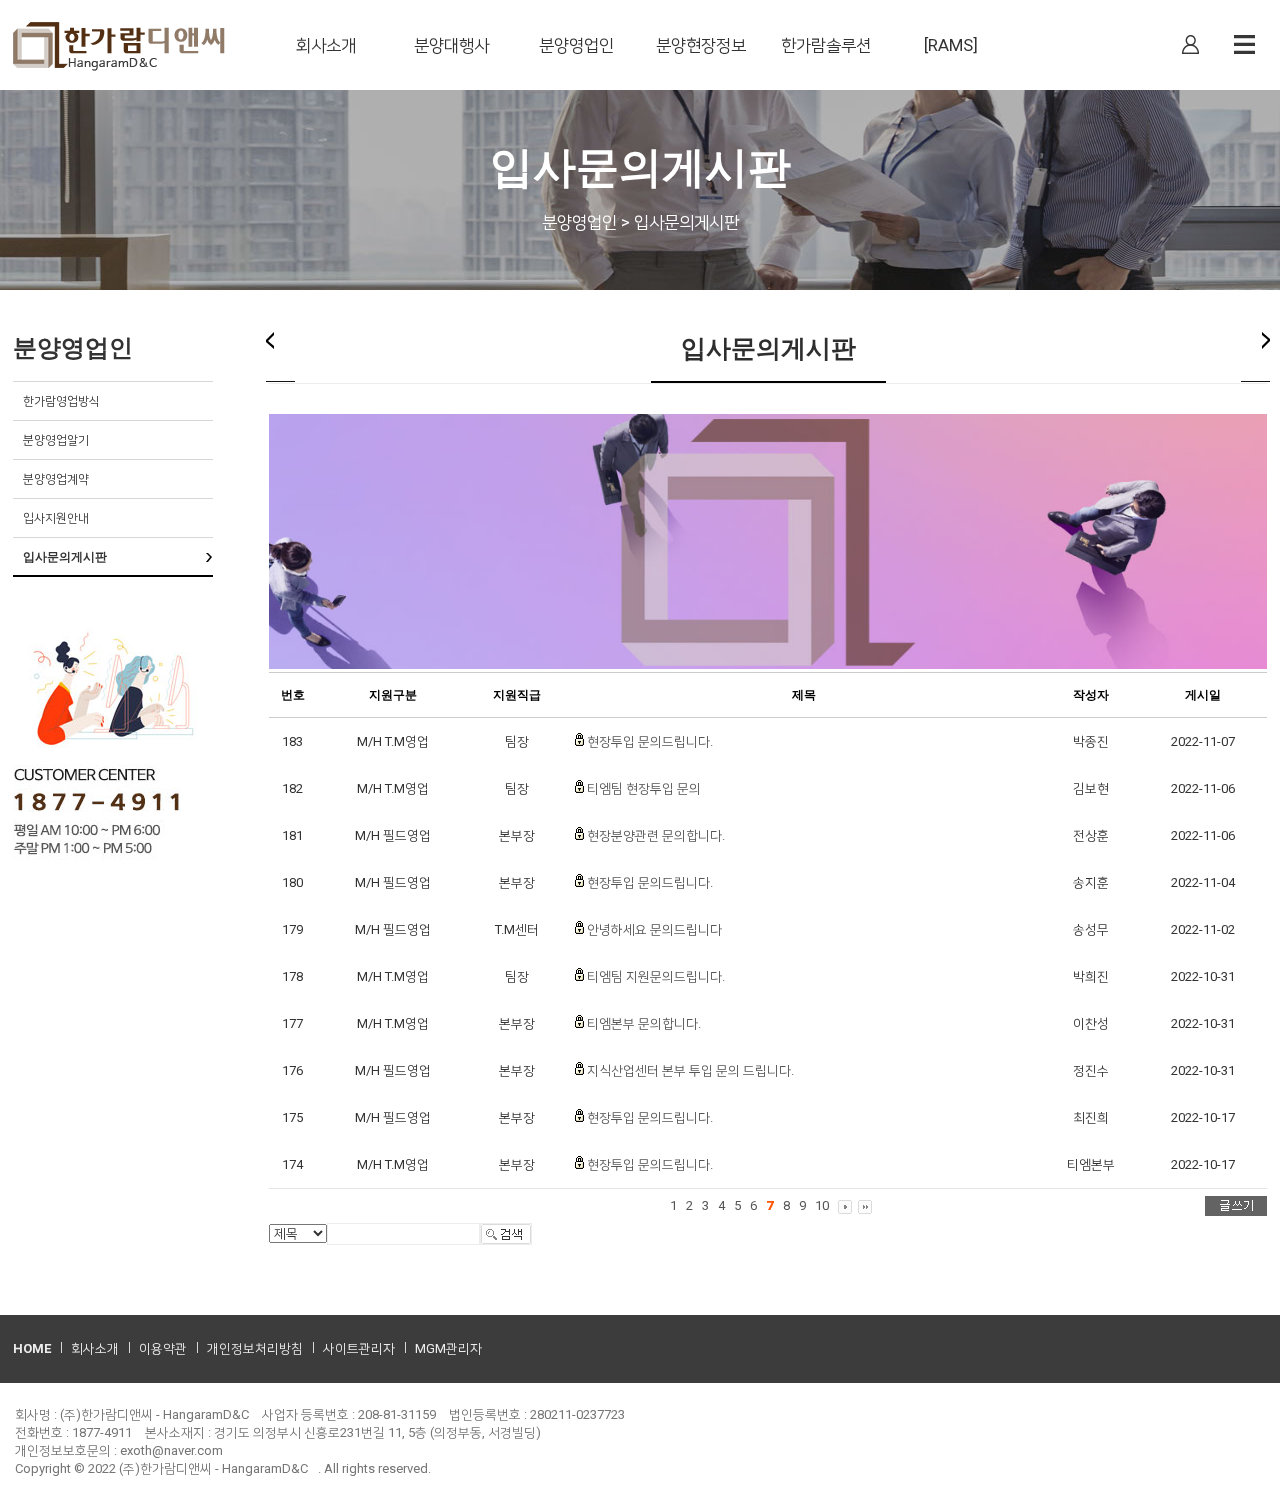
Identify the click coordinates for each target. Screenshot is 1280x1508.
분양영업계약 (56, 479)
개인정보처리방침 (255, 1348)
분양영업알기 (56, 440)
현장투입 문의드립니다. (650, 741)
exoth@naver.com (171, 1450)
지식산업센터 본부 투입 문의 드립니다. (690, 1070)
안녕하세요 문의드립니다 (654, 929)
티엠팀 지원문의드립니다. (656, 976)
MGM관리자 (448, 1348)
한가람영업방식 (61, 401)
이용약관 (163, 1348)
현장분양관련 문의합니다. (656, 835)
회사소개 (95, 1348)
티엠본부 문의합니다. (644, 1023)
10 (822, 1205)
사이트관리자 (359, 1348)
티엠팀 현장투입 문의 (644, 788)
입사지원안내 (56, 518)
